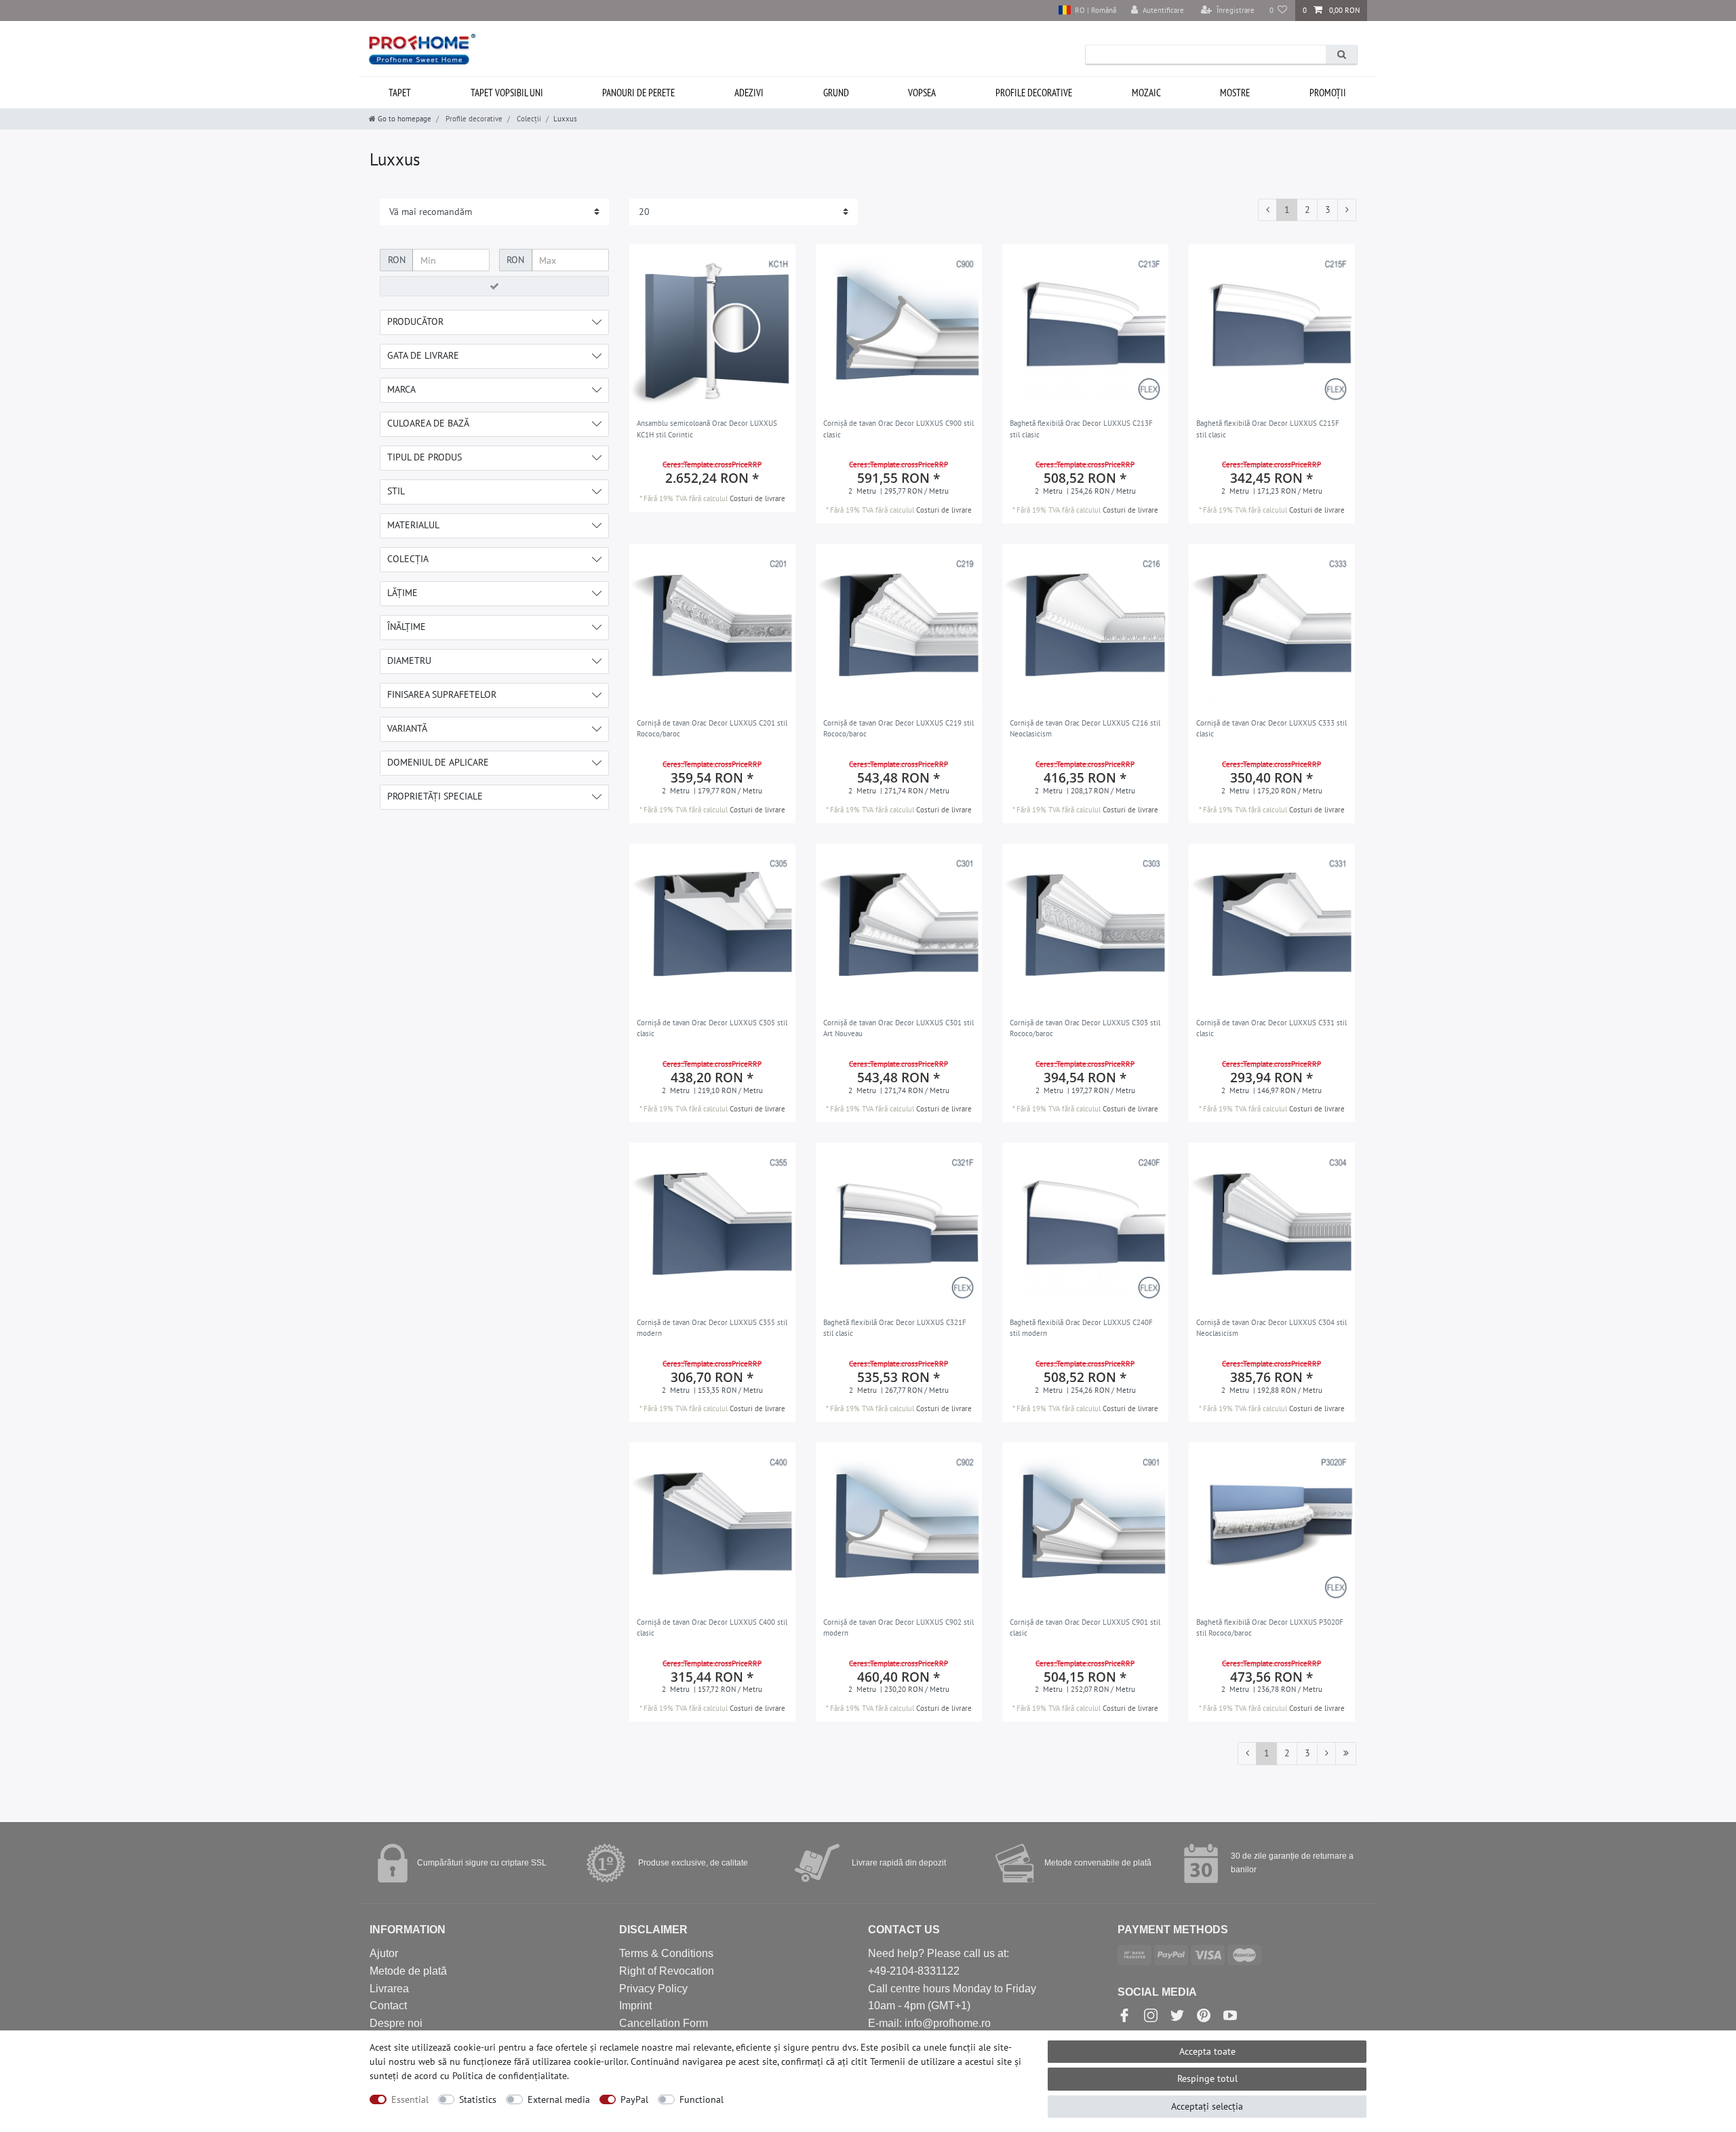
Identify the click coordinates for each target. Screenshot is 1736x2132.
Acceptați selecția (1207, 2106)
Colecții (528, 119)
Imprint (635, 2006)
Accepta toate (1207, 2051)
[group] (712, 327)
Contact (388, 2006)
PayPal (634, 2099)
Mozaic (1146, 93)
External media (559, 2099)
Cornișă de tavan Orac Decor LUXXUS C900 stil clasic (899, 429)
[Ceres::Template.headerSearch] (1341, 55)
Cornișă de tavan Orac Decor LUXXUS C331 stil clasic (1271, 1028)
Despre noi (396, 2023)
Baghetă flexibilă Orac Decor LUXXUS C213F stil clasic (1081, 429)
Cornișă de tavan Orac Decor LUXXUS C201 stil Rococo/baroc (712, 729)
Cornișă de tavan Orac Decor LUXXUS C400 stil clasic (712, 1628)
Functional (702, 2099)
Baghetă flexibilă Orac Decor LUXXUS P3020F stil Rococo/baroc (1270, 1628)
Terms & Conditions (666, 1953)
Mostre (1235, 93)
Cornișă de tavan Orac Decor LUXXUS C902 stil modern (899, 1628)
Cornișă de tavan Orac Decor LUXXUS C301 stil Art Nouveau (899, 1028)
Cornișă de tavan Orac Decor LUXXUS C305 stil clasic (712, 1028)
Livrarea (389, 1989)
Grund (836, 93)
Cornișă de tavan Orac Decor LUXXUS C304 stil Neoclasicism (1271, 1328)
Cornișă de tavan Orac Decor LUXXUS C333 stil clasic (1271, 729)
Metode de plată (408, 1971)
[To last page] (1346, 1754)
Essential (410, 2099)
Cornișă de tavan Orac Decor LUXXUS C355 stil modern (712, 1328)
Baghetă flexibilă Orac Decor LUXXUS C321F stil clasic (895, 1328)
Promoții (1328, 93)
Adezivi (749, 93)
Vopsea (922, 93)
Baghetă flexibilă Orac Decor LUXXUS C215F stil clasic (1268, 429)
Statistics (478, 2099)
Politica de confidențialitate (510, 2076)
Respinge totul (1207, 2078)
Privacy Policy (653, 1989)
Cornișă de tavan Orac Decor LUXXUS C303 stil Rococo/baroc (1085, 1028)
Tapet (400, 93)
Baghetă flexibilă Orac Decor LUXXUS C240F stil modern (1081, 1328)
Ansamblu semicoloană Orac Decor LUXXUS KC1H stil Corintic (707, 429)
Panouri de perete (638, 93)
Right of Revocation (667, 1971)
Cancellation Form (664, 2023)
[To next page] (1347, 210)
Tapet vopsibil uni (507, 93)
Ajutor (384, 1953)
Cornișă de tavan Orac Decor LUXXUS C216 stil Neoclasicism (1085, 729)
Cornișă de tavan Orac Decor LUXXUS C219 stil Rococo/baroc (899, 729)
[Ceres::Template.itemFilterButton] (494, 286)
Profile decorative (1034, 93)
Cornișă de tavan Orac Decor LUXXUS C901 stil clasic (1085, 1628)
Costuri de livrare (757, 498)
